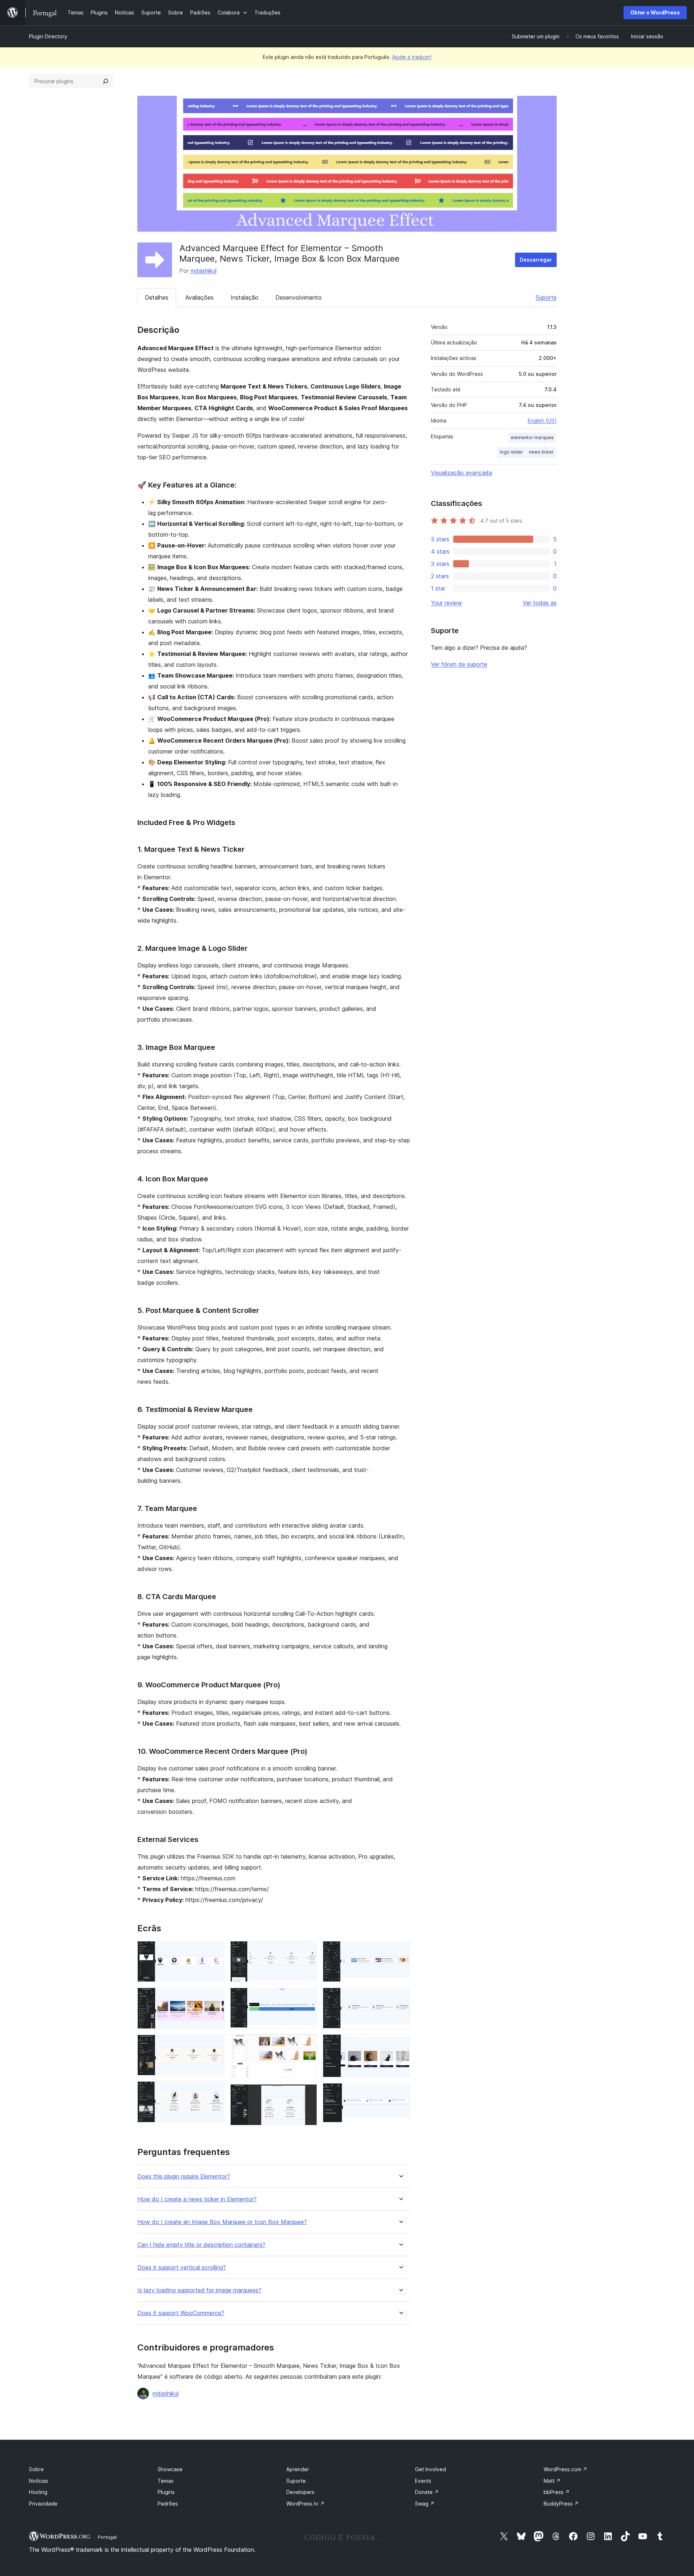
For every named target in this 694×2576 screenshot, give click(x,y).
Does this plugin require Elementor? (184, 2176)
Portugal (107, 2537)
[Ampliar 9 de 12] (400, 1951)
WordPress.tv (305, 2504)
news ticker (541, 452)
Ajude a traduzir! (412, 57)
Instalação (245, 297)
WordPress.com (566, 2469)
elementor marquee (532, 437)
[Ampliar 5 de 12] (307, 1951)
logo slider (511, 452)
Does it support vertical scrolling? (182, 2268)
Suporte (546, 297)
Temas (166, 2481)
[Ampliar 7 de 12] (307, 2044)
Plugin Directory (48, 36)
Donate (427, 2492)
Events (423, 2481)
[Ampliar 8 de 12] (307, 2094)
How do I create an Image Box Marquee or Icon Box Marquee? (222, 2222)
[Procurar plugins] (106, 81)
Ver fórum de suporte (459, 664)
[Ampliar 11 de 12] (400, 2044)
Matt (552, 2481)
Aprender (298, 2469)
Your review (446, 603)
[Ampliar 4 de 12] (215, 2091)
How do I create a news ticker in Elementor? (197, 2199)
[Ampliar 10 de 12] (400, 1997)
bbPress (557, 2492)
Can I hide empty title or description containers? (201, 2245)
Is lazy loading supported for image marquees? (199, 2290)
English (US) (542, 420)
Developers (300, 2492)
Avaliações (200, 297)
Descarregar (536, 260)
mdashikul (204, 271)
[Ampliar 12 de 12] (400, 2093)
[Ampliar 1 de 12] (215, 1951)
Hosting (38, 2492)
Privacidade (43, 2504)
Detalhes (157, 297)
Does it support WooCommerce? (181, 2313)
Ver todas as (540, 603)
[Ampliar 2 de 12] (215, 1997)
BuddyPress (561, 2504)
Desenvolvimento (299, 297)
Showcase (170, 2469)
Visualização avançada (461, 473)
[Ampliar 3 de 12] (215, 2044)
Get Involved (430, 2469)
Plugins (166, 2492)
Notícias (38, 2481)
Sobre (36, 2469)
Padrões (168, 2504)
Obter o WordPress (655, 12)
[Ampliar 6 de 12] (307, 1997)
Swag (425, 2504)
